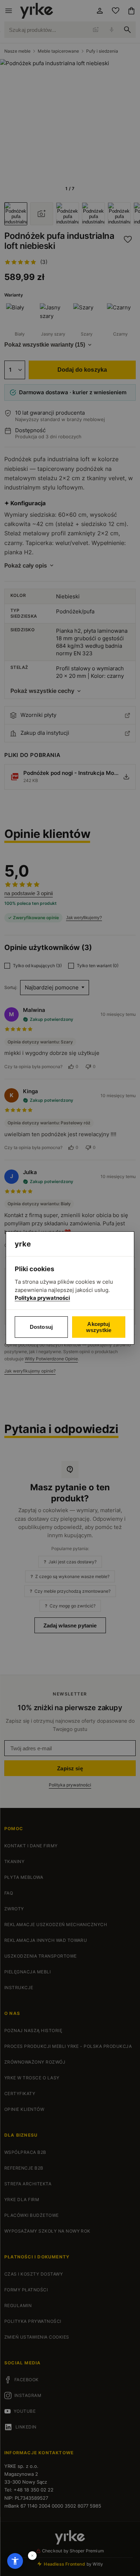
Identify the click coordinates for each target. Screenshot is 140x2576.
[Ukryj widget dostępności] (32, 2556)
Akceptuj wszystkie (99, 1327)
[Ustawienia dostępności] (15, 2561)
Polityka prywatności (42, 1298)
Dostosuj (41, 1327)
